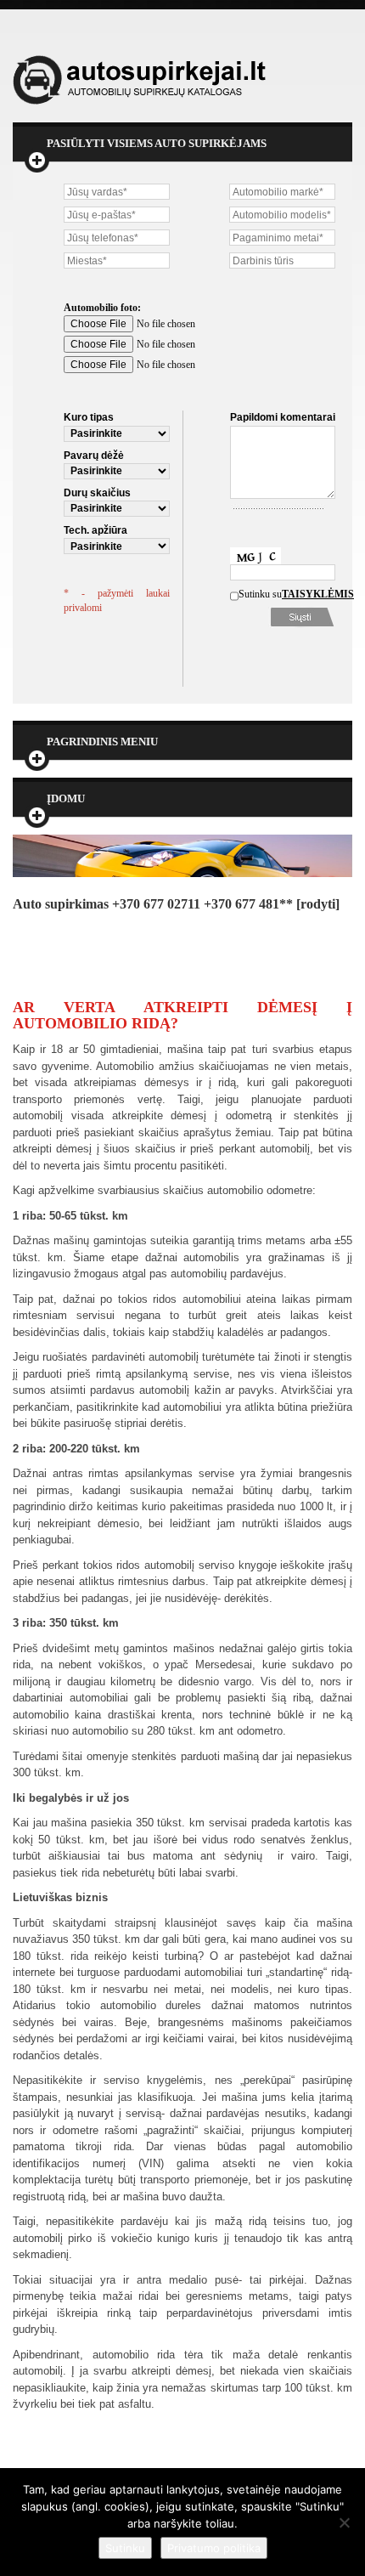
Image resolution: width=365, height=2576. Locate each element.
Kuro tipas (89, 417)
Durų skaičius (97, 493)
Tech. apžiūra (95, 530)
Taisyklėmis (306, 594)
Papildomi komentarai (283, 417)
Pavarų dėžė (94, 456)
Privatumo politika (214, 2548)
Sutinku (125, 2548)
